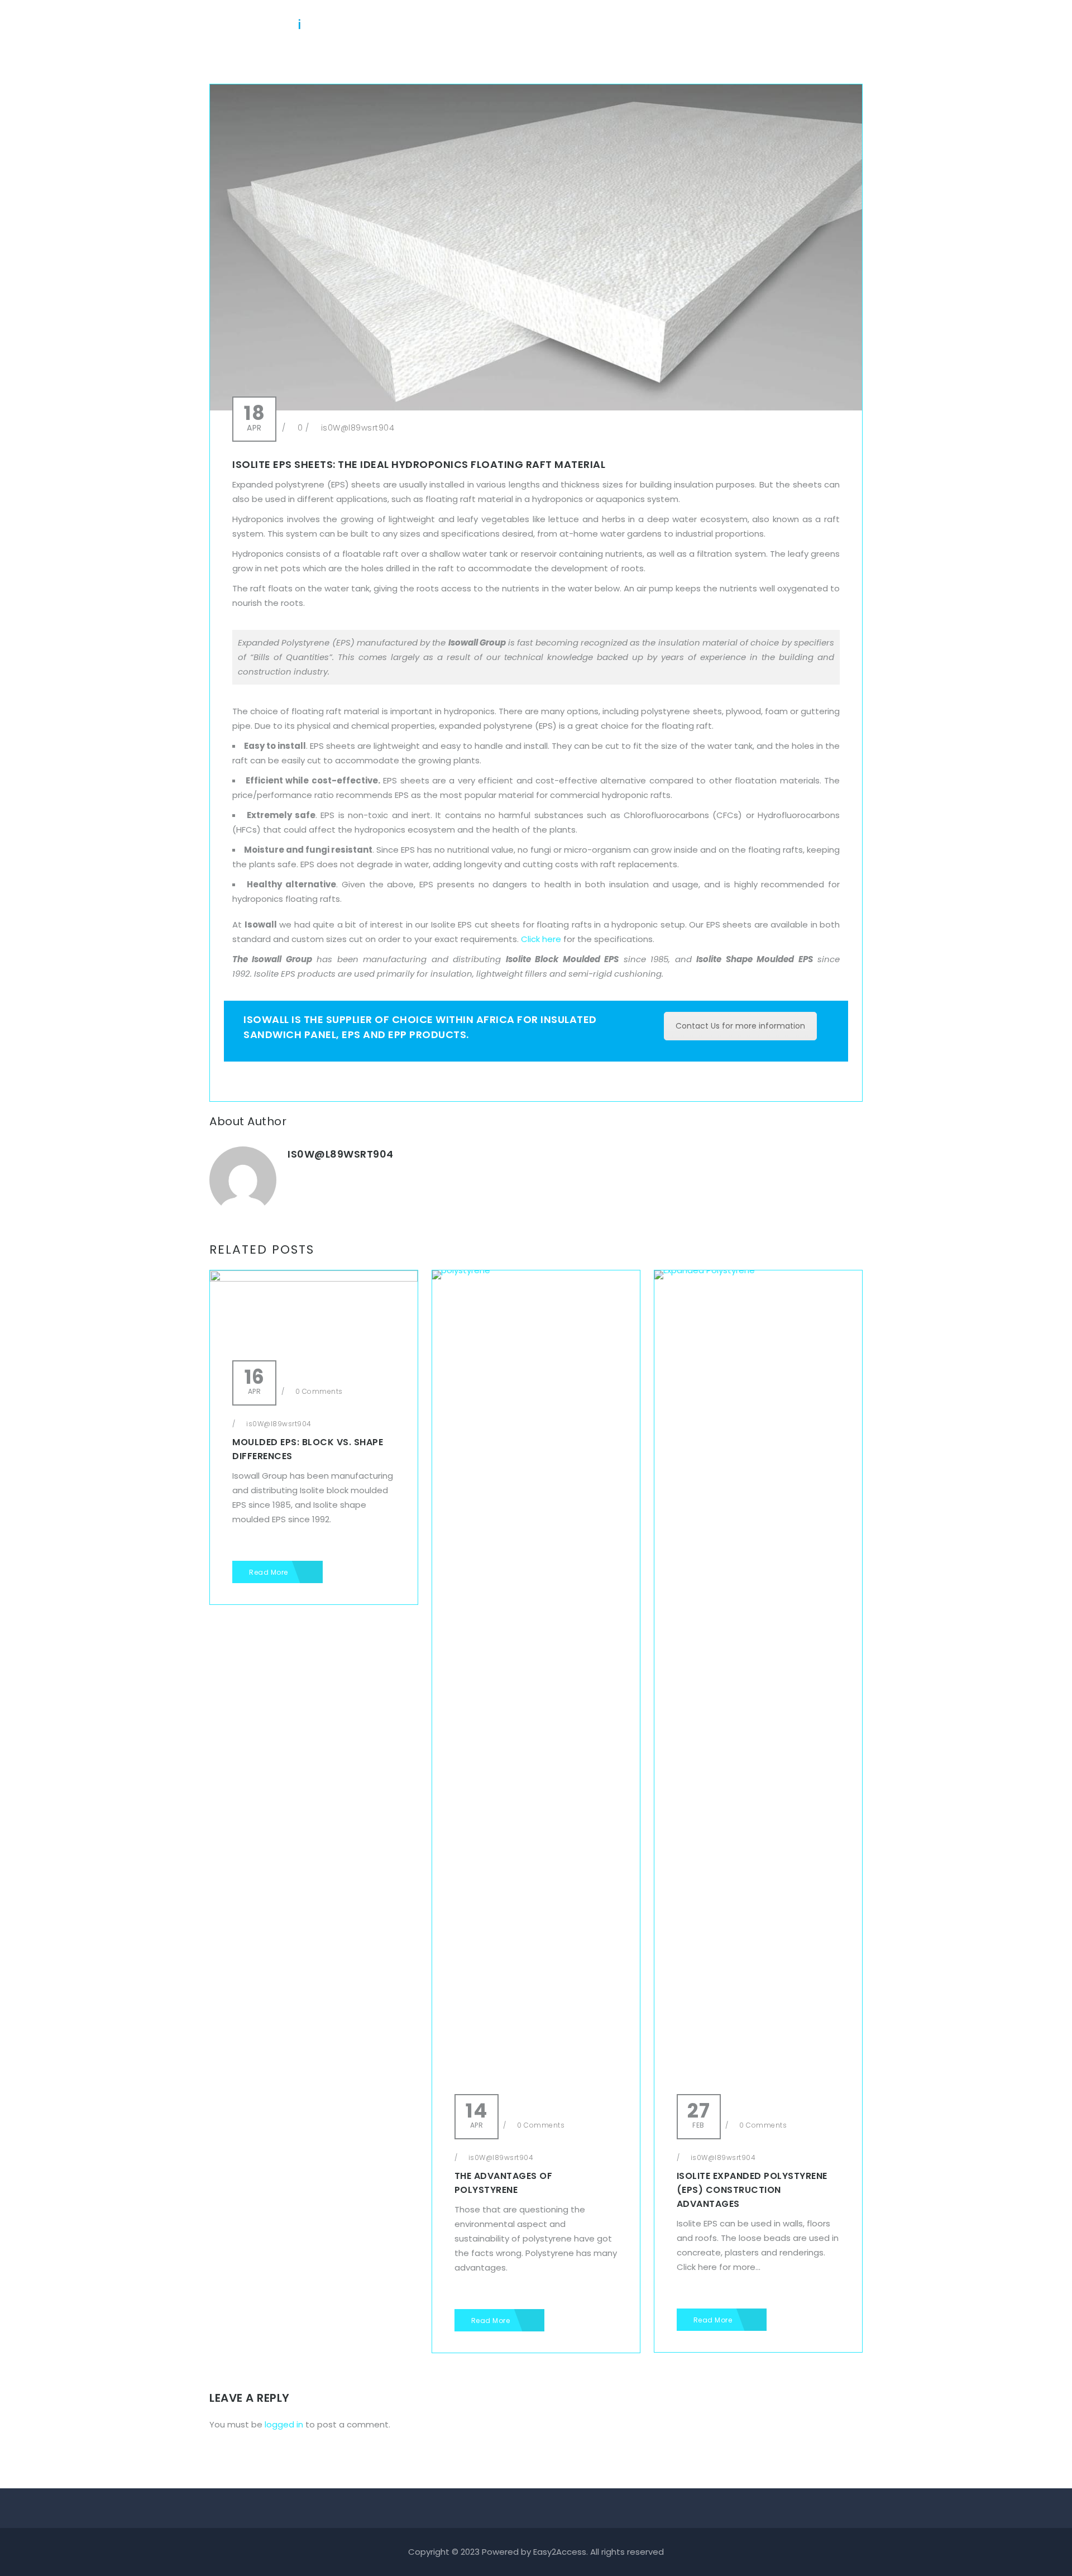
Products (630, 25)
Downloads (737, 25)
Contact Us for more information (740, 1026)
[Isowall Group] (257, 20)
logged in (284, 2424)
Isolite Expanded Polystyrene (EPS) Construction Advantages (752, 2190)
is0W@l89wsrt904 (358, 428)
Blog (681, 25)
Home (512, 25)
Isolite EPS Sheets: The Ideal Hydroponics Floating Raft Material (419, 464)
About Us (567, 25)
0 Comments (318, 1391)
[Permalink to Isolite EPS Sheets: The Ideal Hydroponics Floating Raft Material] (536, 407)
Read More (269, 1572)
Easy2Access (560, 2552)
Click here (541, 939)
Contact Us (809, 25)
